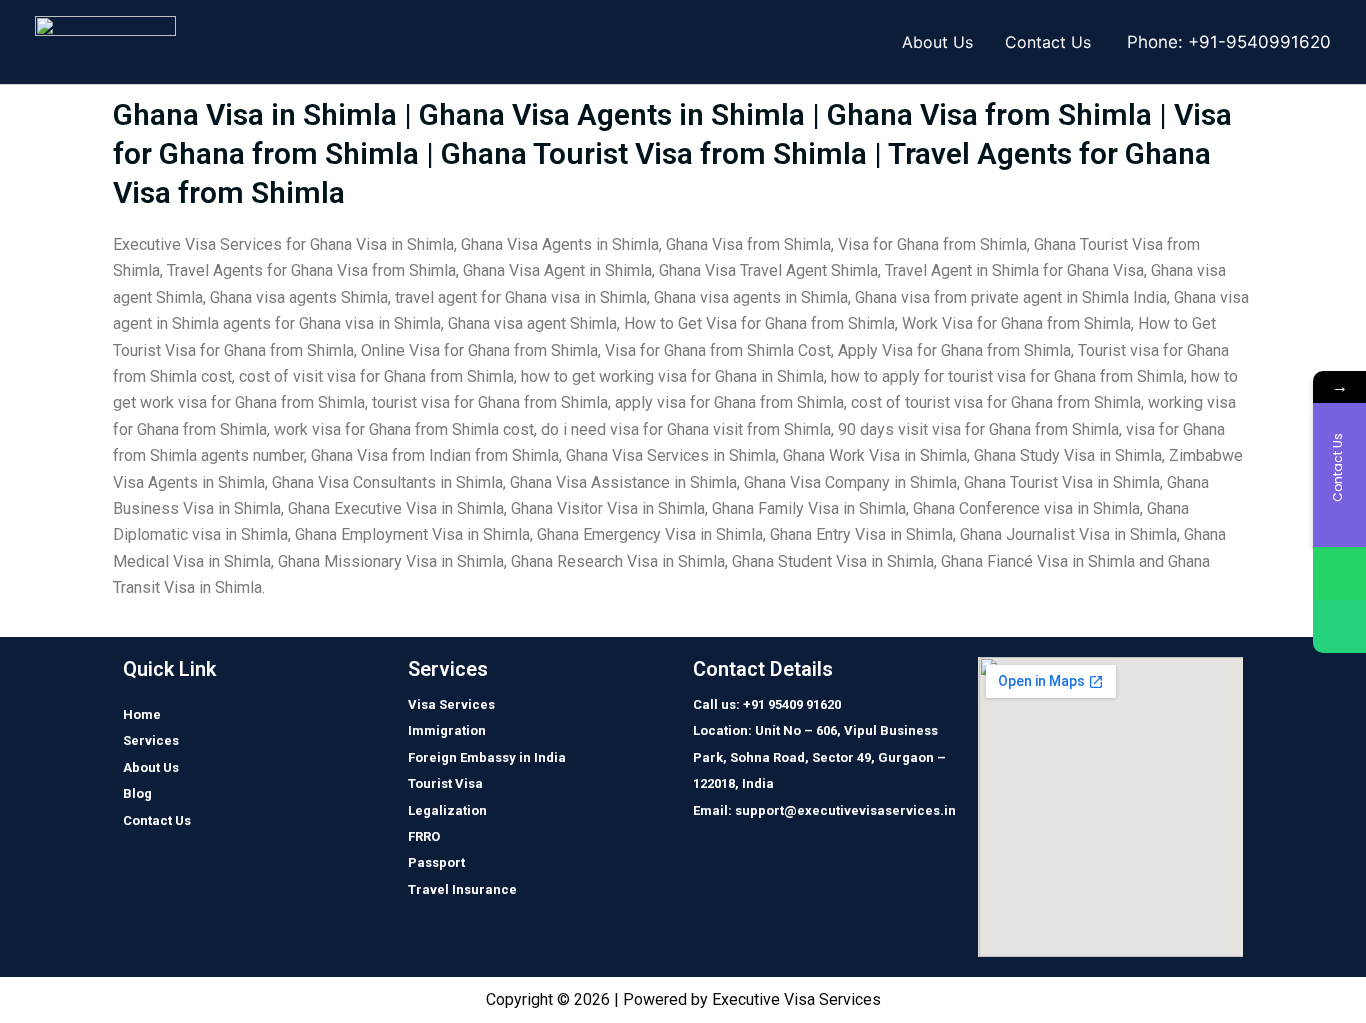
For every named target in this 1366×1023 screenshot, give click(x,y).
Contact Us (1048, 42)
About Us (937, 42)
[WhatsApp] (1339, 573)
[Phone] (1339, 626)
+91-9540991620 (1259, 42)
